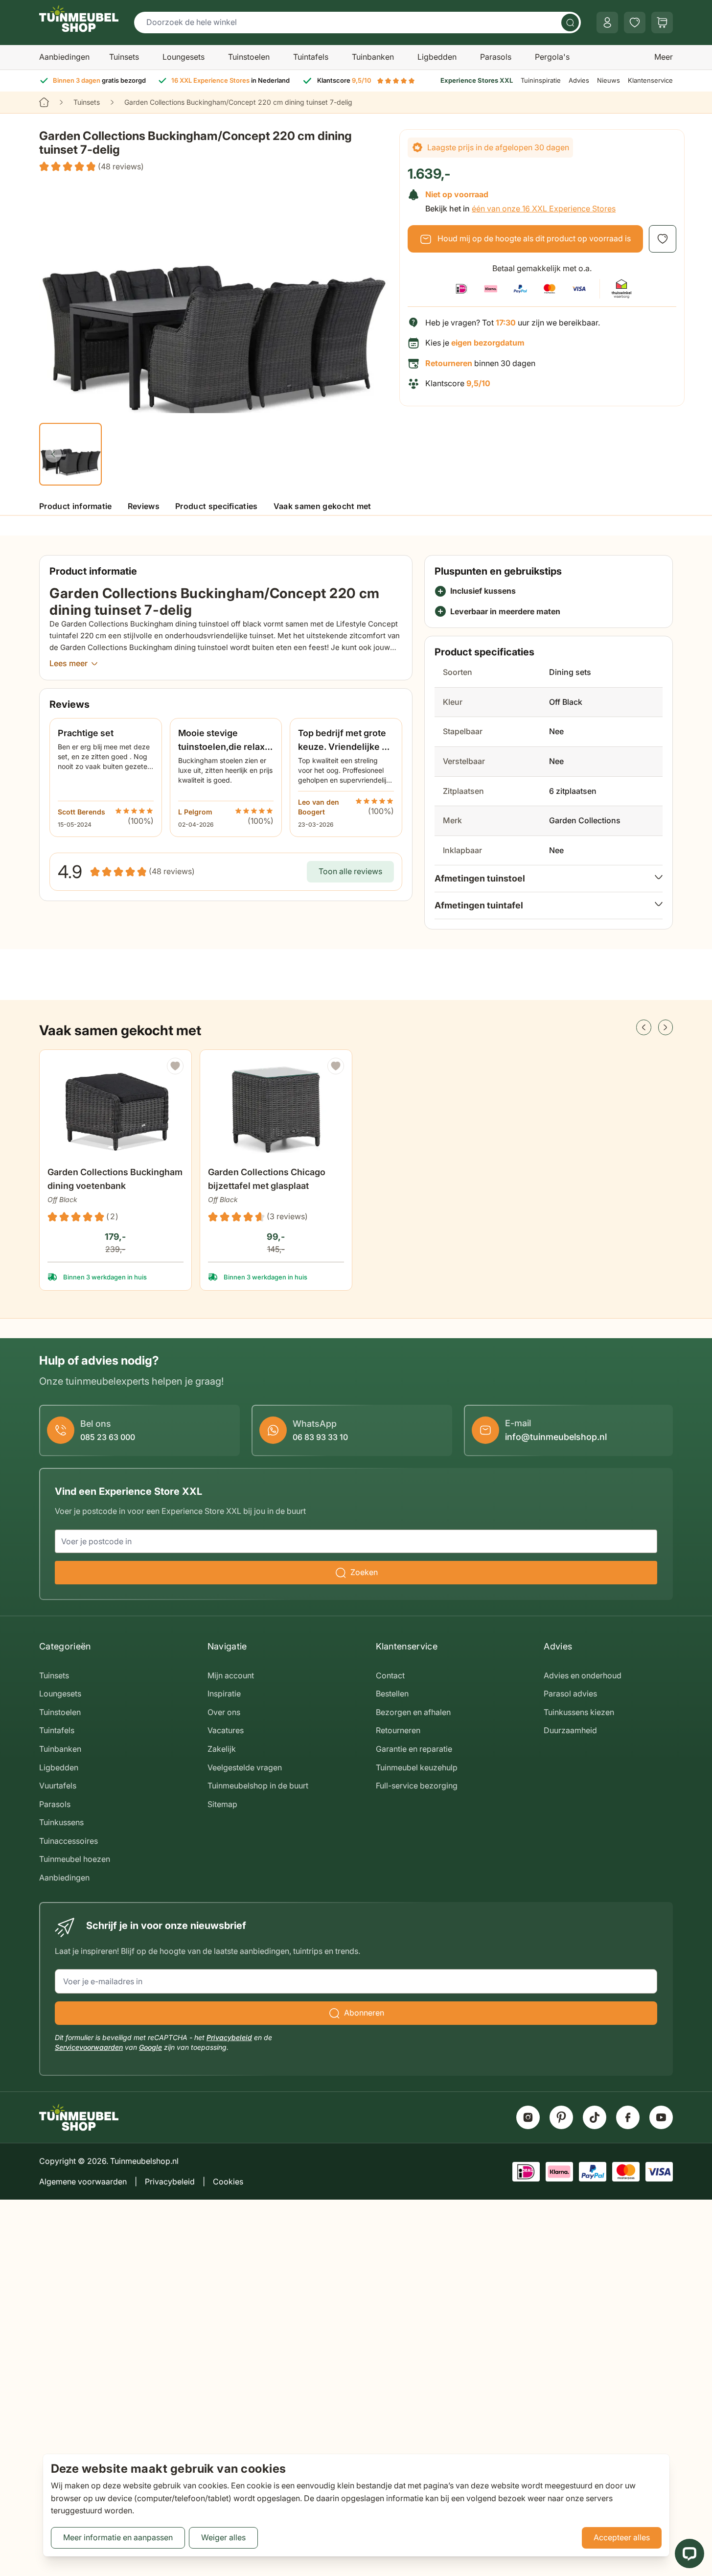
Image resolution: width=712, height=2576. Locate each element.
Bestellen (392, 1694)
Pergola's (552, 57)
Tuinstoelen (249, 57)
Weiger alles (223, 2537)
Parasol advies (570, 1694)
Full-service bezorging (417, 1786)
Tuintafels (311, 57)
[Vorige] (53, 454)
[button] (92, 167)
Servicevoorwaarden (89, 2047)
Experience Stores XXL (477, 80)
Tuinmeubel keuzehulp (417, 1767)
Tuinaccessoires (69, 1841)
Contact (390, 1675)
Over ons (224, 1712)
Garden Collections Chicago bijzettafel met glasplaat (267, 1179)
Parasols (496, 57)
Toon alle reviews (350, 871)
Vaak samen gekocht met (322, 506)
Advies (579, 80)
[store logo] (79, 19)
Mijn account (231, 1675)
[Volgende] (666, 1027)
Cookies (228, 2181)
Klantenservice (650, 80)
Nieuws (609, 80)
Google (150, 2047)
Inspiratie (224, 1694)
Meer (664, 57)
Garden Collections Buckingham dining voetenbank (115, 1179)
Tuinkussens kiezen (579, 1712)
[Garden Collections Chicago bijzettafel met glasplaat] (276, 1110)
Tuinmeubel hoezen (75, 1859)
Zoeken (364, 1572)
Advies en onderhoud (583, 1675)
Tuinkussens (61, 1822)
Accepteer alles (622, 2537)
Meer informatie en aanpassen (118, 2537)
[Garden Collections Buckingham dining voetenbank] (115, 1110)
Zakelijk (222, 1749)
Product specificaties (217, 506)
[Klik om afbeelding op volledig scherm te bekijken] (213, 297)
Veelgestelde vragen (245, 1767)
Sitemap (222, 1804)
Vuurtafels (58, 1786)
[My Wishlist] (635, 23)
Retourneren (398, 1730)
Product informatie (76, 506)
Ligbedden (437, 57)
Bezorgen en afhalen (413, 1712)
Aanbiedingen (64, 57)
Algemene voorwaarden (83, 2181)
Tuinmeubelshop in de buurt (258, 1786)
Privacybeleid (229, 2037)
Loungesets (184, 57)
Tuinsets (124, 57)
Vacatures (226, 1730)
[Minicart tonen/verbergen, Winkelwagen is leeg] (662, 23)
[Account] (607, 23)
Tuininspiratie (541, 80)
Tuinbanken (373, 57)
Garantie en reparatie (414, 1749)
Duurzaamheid (570, 1730)
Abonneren (364, 2013)
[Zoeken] (570, 23)
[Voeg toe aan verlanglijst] (663, 239)
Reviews (144, 506)
